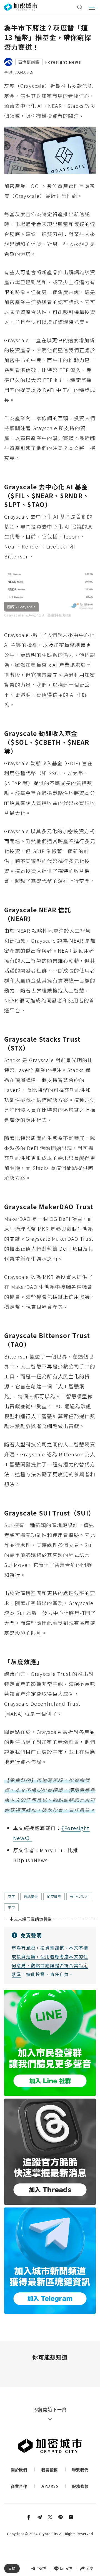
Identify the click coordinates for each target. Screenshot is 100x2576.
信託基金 (31, 1896)
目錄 (12, 2568)
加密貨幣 (54, 1896)
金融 (8, 72)
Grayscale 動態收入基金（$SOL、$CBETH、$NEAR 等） (49, 2527)
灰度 (11, 1896)
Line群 (66, 2568)
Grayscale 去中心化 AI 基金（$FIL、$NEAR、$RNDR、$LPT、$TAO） (52, 2515)
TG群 (42, 2568)
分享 (90, 2568)
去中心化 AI (79, 1896)
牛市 (11, 1907)
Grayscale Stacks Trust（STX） (48, 2550)
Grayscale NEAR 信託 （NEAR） (48, 2539)
